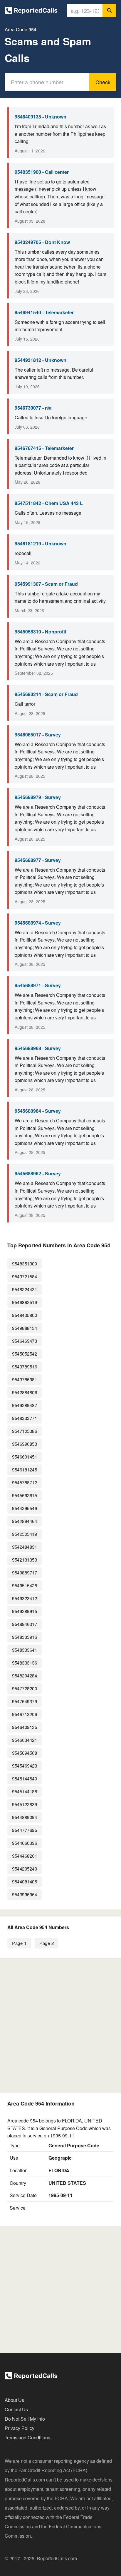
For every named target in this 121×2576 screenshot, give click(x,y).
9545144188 (25, 1791)
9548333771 (25, 1418)
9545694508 (25, 1753)
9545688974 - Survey (38, 923)
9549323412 (25, 1598)
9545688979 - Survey (38, 797)
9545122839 (25, 1804)
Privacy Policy (20, 2428)
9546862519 (25, 1302)
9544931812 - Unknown (41, 360)
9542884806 (25, 1392)
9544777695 (25, 1830)
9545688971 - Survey (38, 985)
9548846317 (25, 1624)
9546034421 (25, 1740)
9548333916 (25, 1637)
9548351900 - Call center (42, 172)
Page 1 (19, 1943)
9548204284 (25, 1676)
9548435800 (25, 1315)
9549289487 (25, 1405)
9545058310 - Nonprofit (41, 632)
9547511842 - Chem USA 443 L (49, 503)
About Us (14, 2400)
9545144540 (25, 1779)
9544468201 (25, 1856)
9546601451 (25, 1457)
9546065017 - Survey (38, 735)
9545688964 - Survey (38, 1111)
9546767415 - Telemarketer (44, 448)
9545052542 (25, 1354)
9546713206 (25, 1714)
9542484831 (25, 1547)
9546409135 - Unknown (41, 117)
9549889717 (25, 1573)
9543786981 (25, 1379)
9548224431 (25, 1289)
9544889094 (25, 1817)
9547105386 (25, 1431)
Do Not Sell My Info (25, 2419)
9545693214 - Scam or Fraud (46, 694)
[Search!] (109, 11)
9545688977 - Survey (38, 860)
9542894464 (25, 1521)
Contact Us (16, 2409)
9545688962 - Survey (38, 1173)
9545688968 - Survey (38, 1048)
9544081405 (25, 1882)
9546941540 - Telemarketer (44, 312)
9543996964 (25, 1894)
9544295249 (25, 1869)
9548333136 (25, 1663)
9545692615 (25, 1495)
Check (103, 82)
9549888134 (25, 1328)
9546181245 (25, 1470)
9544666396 (25, 1843)
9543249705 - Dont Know (42, 242)
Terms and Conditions (27, 2437)
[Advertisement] (60, 2025)
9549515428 (25, 1585)
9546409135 (25, 1727)
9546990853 (25, 1444)
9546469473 (25, 1341)
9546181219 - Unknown (41, 543)
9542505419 (25, 1534)
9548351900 (25, 1264)
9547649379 (25, 1701)
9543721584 (25, 1276)
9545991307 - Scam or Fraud (46, 584)
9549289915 (25, 1611)
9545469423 (25, 1766)
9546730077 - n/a (33, 408)
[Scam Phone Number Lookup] (31, 12)
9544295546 (25, 1508)
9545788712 (25, 1482)
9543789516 (25, 1367)
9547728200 (25, 1688)
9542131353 (25, 1560)
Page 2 (47, 1943)
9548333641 (25, 1650)
